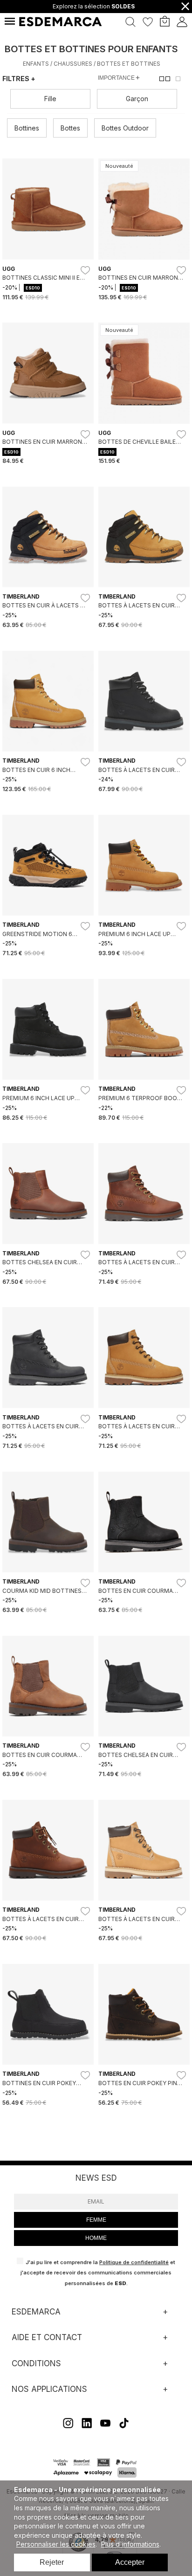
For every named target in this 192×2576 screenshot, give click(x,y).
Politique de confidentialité (134, 2262)
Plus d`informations (130, 2544)
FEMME (96, 2220)
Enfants (36, 64)
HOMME (96, 2238)
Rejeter (52, 2562)
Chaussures (73, 64)
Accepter (130, 2562)
